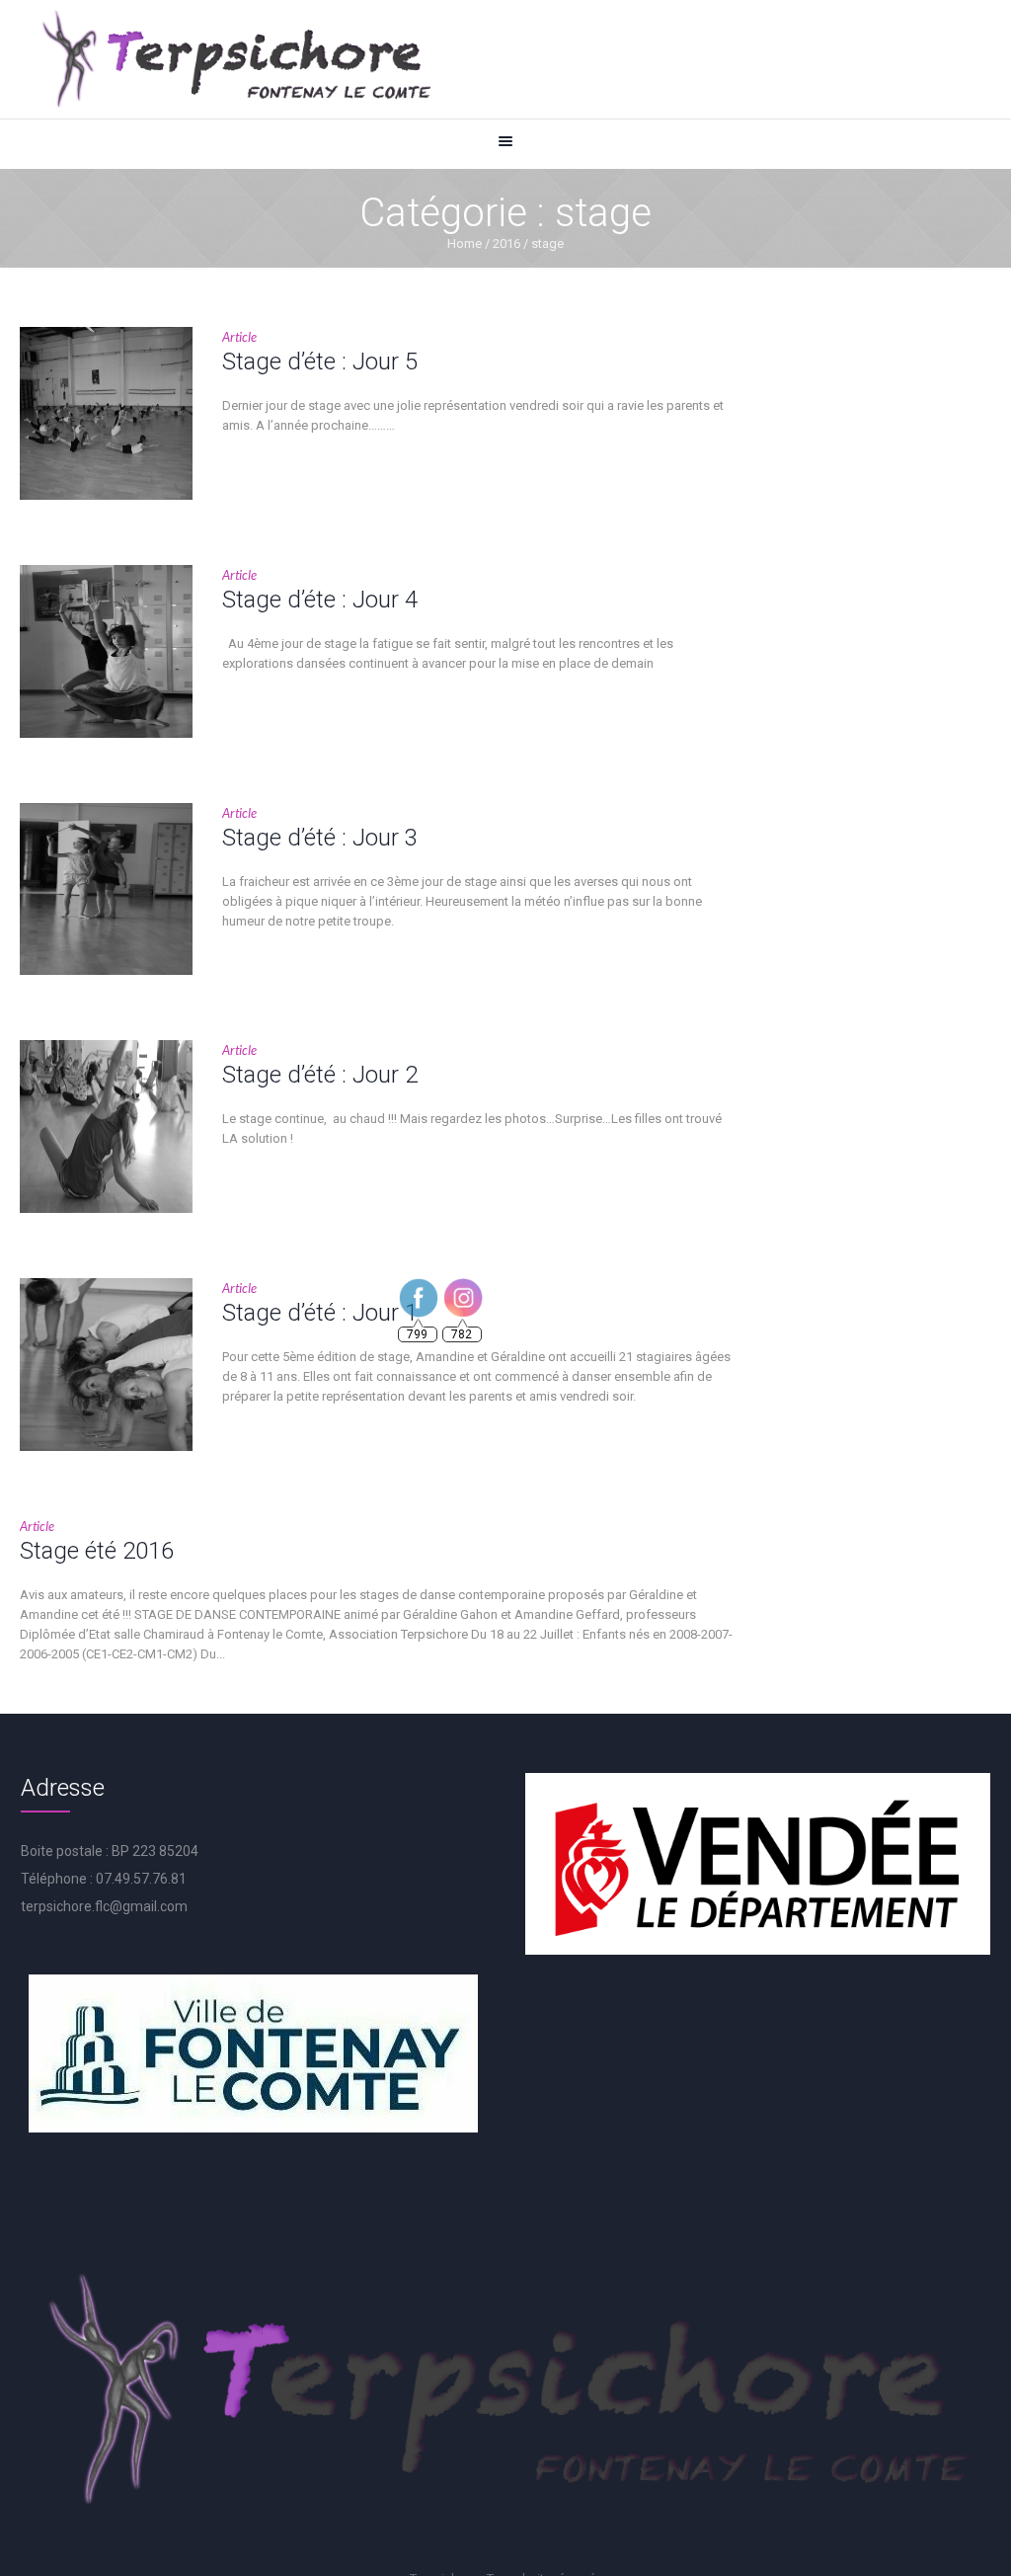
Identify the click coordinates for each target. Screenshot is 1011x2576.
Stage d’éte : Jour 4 (320, 600)
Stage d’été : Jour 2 (320, 1075)
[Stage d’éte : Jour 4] (106, 651)
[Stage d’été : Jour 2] (106, 1127)
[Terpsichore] (235, 59)
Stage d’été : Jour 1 (320, 1313)
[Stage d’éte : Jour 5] (106, 413)
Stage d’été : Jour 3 (320, 838)
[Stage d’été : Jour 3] (106, 889)
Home (465, 243)
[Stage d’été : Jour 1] (106, 1365)
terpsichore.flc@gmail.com (104, 1906)
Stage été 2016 (97, 1551)
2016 (506, 243)
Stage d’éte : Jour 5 (320, 362)
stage (547, 243)
